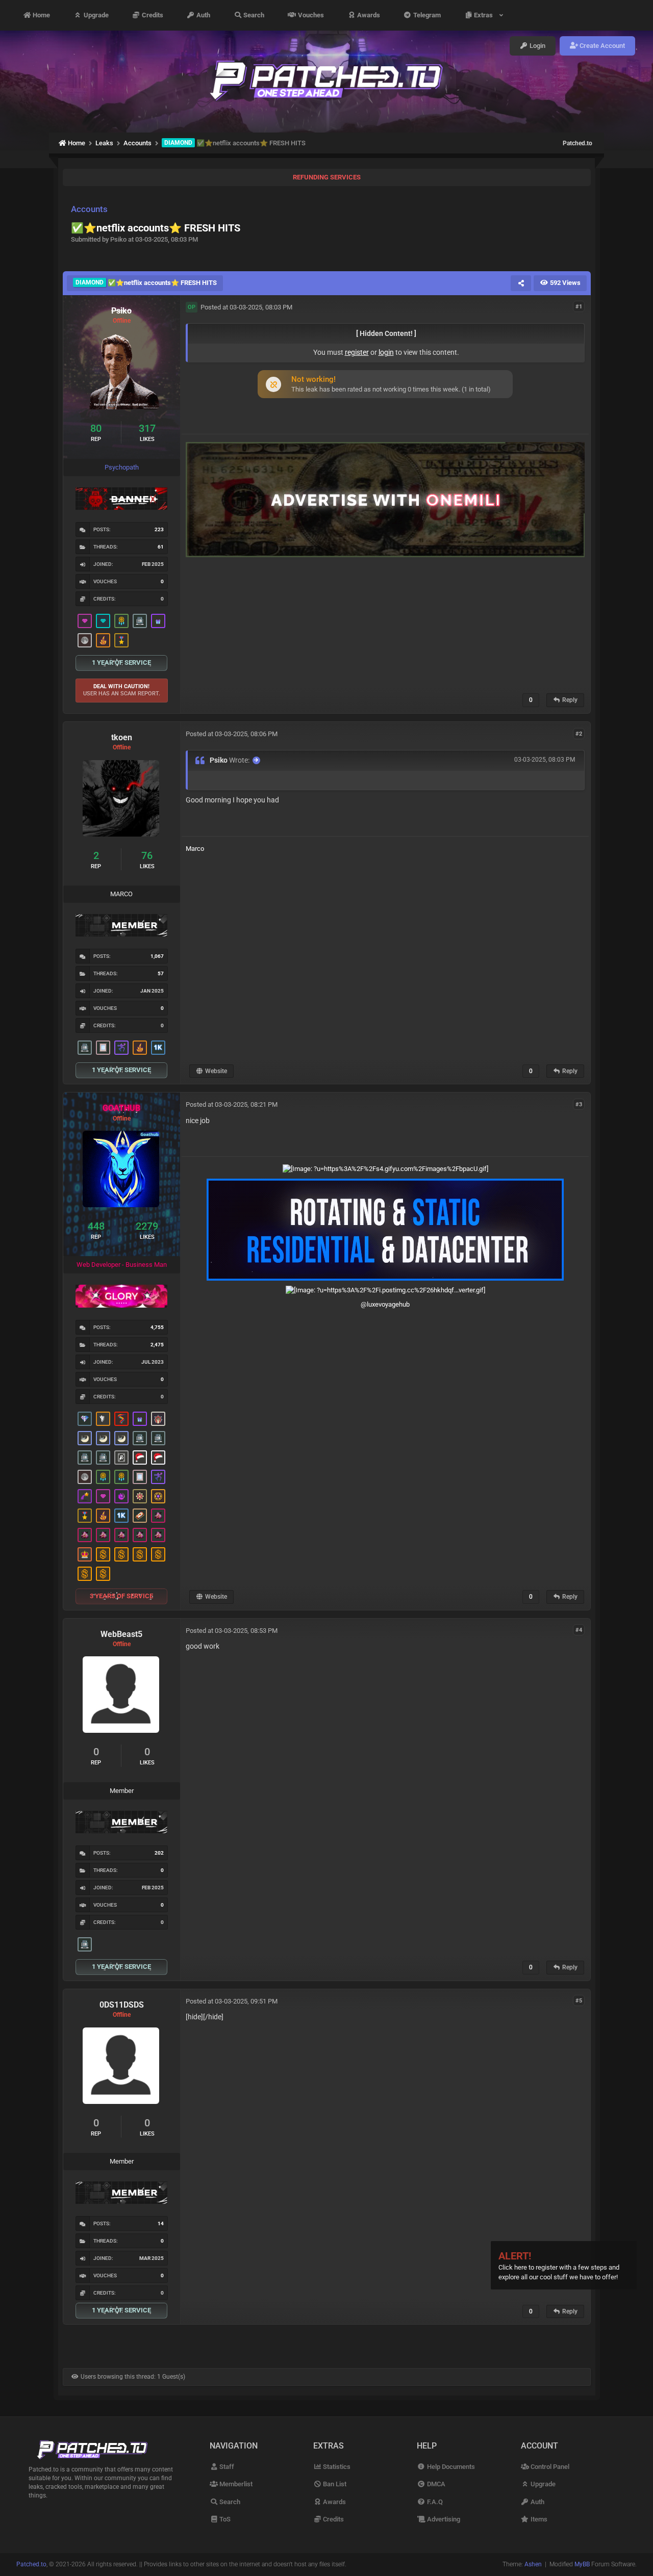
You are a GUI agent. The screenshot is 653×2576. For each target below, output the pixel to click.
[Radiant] (85, 1419)
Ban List (334, 2484)
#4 (579, 1630)
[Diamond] (103, 621)
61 (161, 547)
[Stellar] (85, 1496)
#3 (579, 1104)
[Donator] (103, 1554)
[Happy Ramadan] (85, 1438)
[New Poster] (140, 621)
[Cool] (121, 1496)
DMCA (435, 2484)
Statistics (336, 2467)
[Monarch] (140, 1496)
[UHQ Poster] (140, 1516)
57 (161, 973)
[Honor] (121, 640)
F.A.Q (434, 2502)
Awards (368, 15)
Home (41, 15)
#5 (579, 2001)
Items (538, 2519)
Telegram (426, 15)
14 (161, 2223)
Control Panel (549, 2467)
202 (159, 1853)
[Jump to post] (256, 760)
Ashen (533, 2564)
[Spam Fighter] (158, 1419)
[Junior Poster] (103, 1048)
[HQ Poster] (158, 1048)
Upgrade (95, 15)
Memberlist (235, 2484)
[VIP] (85, 621)
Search (253, 15)
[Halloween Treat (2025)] (103, 1419)
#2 (579, 733)
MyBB (582, 2564)
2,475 (157, 1345)
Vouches (310, 15)
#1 (579, 307)
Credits (152, 15)
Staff (226, 2467)
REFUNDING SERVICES (327, 177)
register (357, 352)
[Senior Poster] (121, 1048)
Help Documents (450, 2467)
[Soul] (121, 621)
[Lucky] (158, 1516)
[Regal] (121, 1458)
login (386, 352)
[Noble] (103, 640)
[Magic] (158, 1496)
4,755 (157, 1327)
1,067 (157, 956)
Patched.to (577, 143)
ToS (224, 2519)
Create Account (601, 46)
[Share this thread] (521, 283)
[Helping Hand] (158, 621)
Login (537, 46)
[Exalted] (85, 1554)
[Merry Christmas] (140, 1458)
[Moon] (85, 640)
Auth (203, 15)
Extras (485, 15)
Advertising (443, 2519)
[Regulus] (121, 1419)
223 (159, 529)
